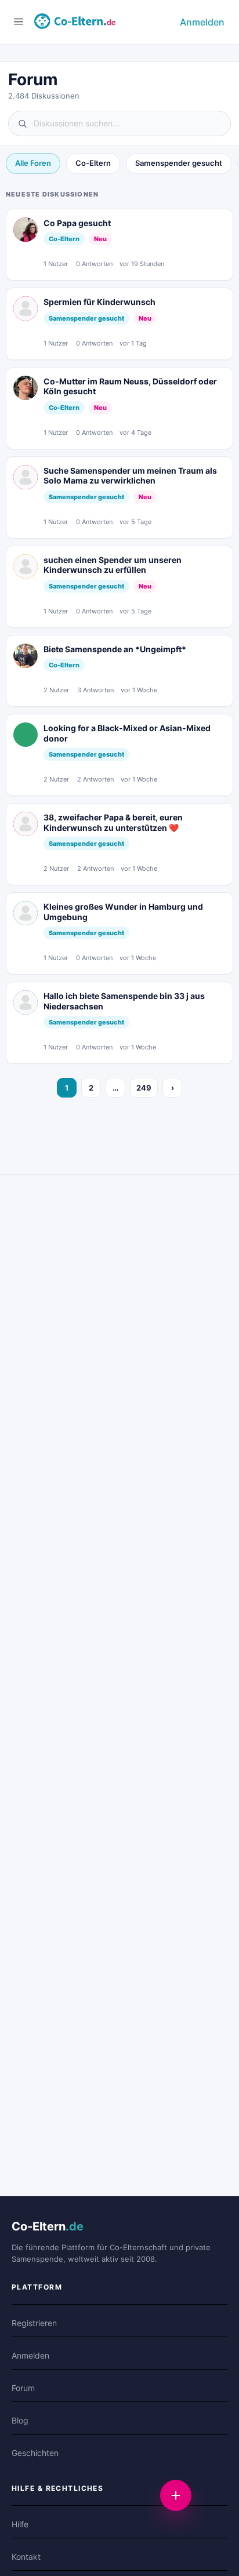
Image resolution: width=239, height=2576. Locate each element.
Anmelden (202, 22)
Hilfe (20, 2524)
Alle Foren (33, 163)
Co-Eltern (93, 163)
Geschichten (35, 2453)
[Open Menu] (19, 21)
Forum (23, 2388)
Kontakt (26, 2557)
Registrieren (34, 2323)
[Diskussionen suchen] (119, 123)
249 (144, 1088)
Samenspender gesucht (179, 163)
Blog (20, 2420)
